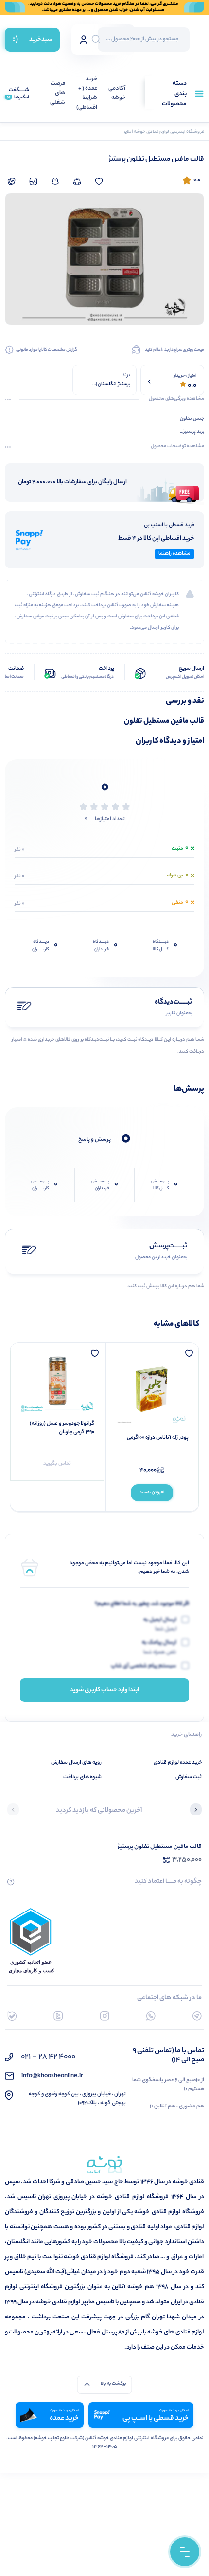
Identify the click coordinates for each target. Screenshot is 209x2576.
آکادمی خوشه (117, 94)
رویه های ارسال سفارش (76, 1763)
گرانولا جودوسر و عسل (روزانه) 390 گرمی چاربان (62, 1428)
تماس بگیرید (57, 1464)
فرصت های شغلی (58, 94)
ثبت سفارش (189, 1777)
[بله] (12, 2016)
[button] (196, 1811)
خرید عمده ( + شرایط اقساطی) (87, 94)
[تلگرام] (197, 2016)
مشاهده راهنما (174, 554)
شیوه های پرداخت (82, 1777)
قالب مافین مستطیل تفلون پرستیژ (160, 1847)
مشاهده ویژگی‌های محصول (176, 399)
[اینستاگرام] (105, 2016)
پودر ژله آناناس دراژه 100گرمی (158, 1438)
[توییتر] (58, 2016)
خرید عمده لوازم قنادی (178, 1763)
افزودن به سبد (152, 1493)
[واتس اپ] (151, 2016)
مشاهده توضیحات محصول (177, 447)
